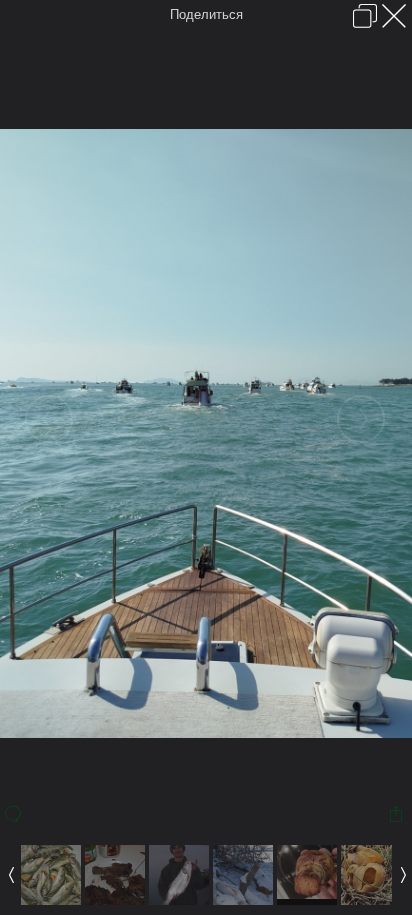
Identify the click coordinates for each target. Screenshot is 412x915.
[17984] (51, 900)
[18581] (371, 900)
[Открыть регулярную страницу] (365, 16)
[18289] (115, 900)
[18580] (307, 900)
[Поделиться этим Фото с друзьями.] (397, 814)
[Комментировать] (14, 814)
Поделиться (206, 14)
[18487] (243, 900)
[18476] (179, 900)
